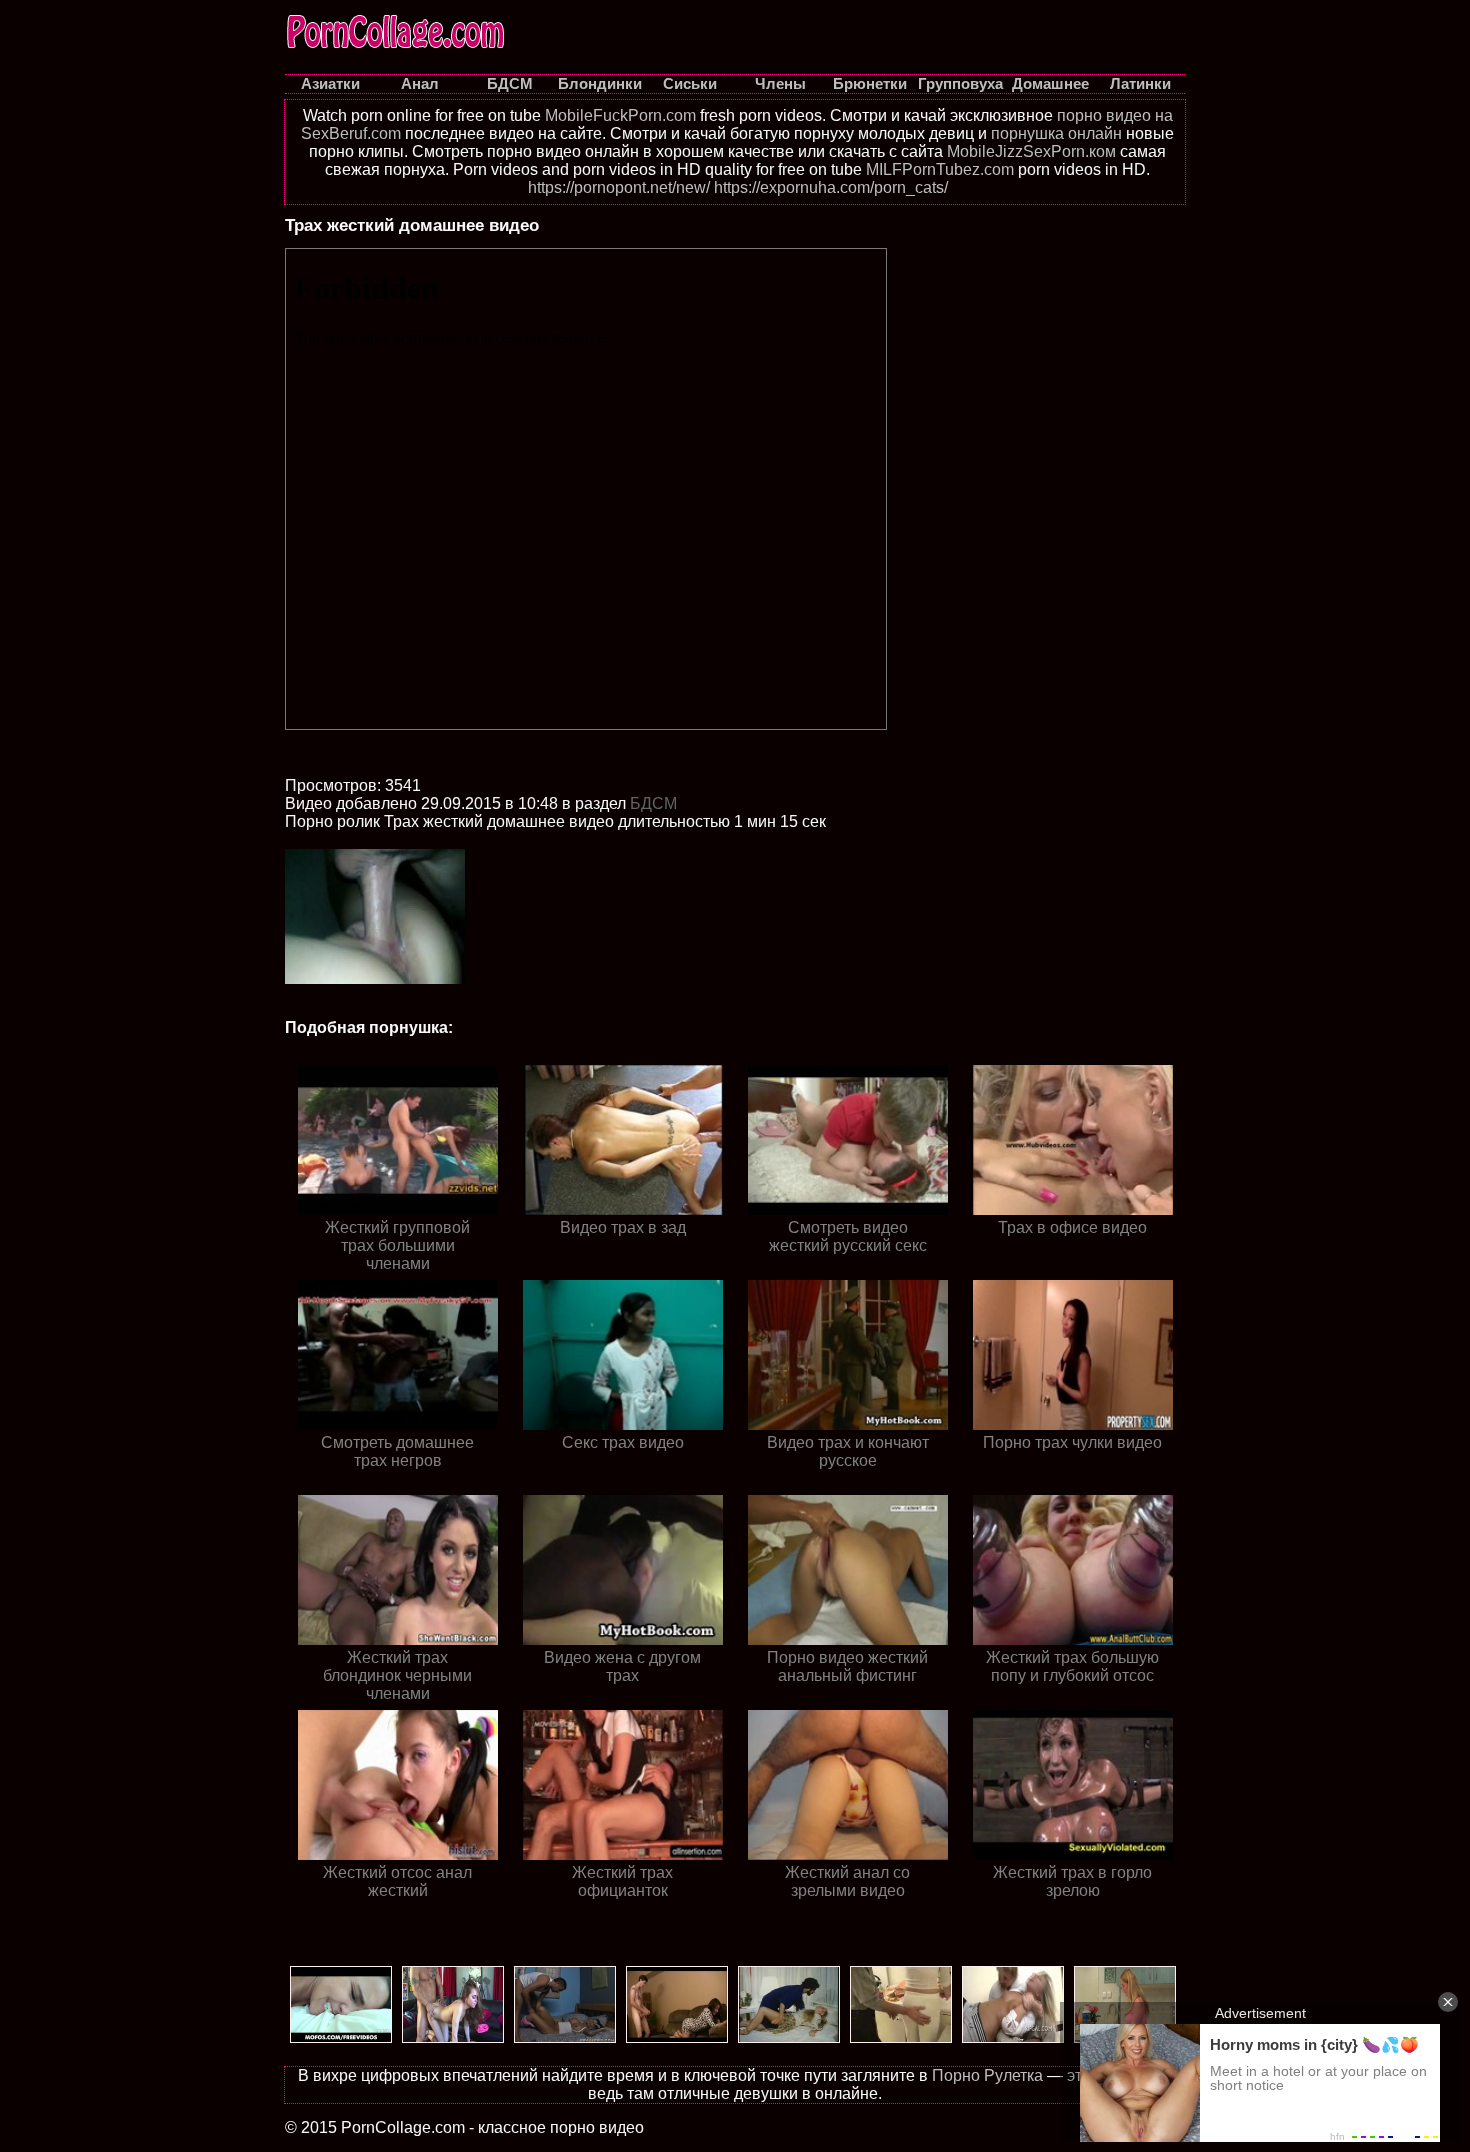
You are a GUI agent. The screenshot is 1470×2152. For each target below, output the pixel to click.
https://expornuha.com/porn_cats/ (831, 187)
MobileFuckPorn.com (620, 115)
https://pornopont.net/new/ (619, 187)
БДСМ (653, 803)
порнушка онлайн (1056, 133)
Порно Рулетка (987, 2075)
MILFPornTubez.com (940, 169)
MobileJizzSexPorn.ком (1031, 151)
